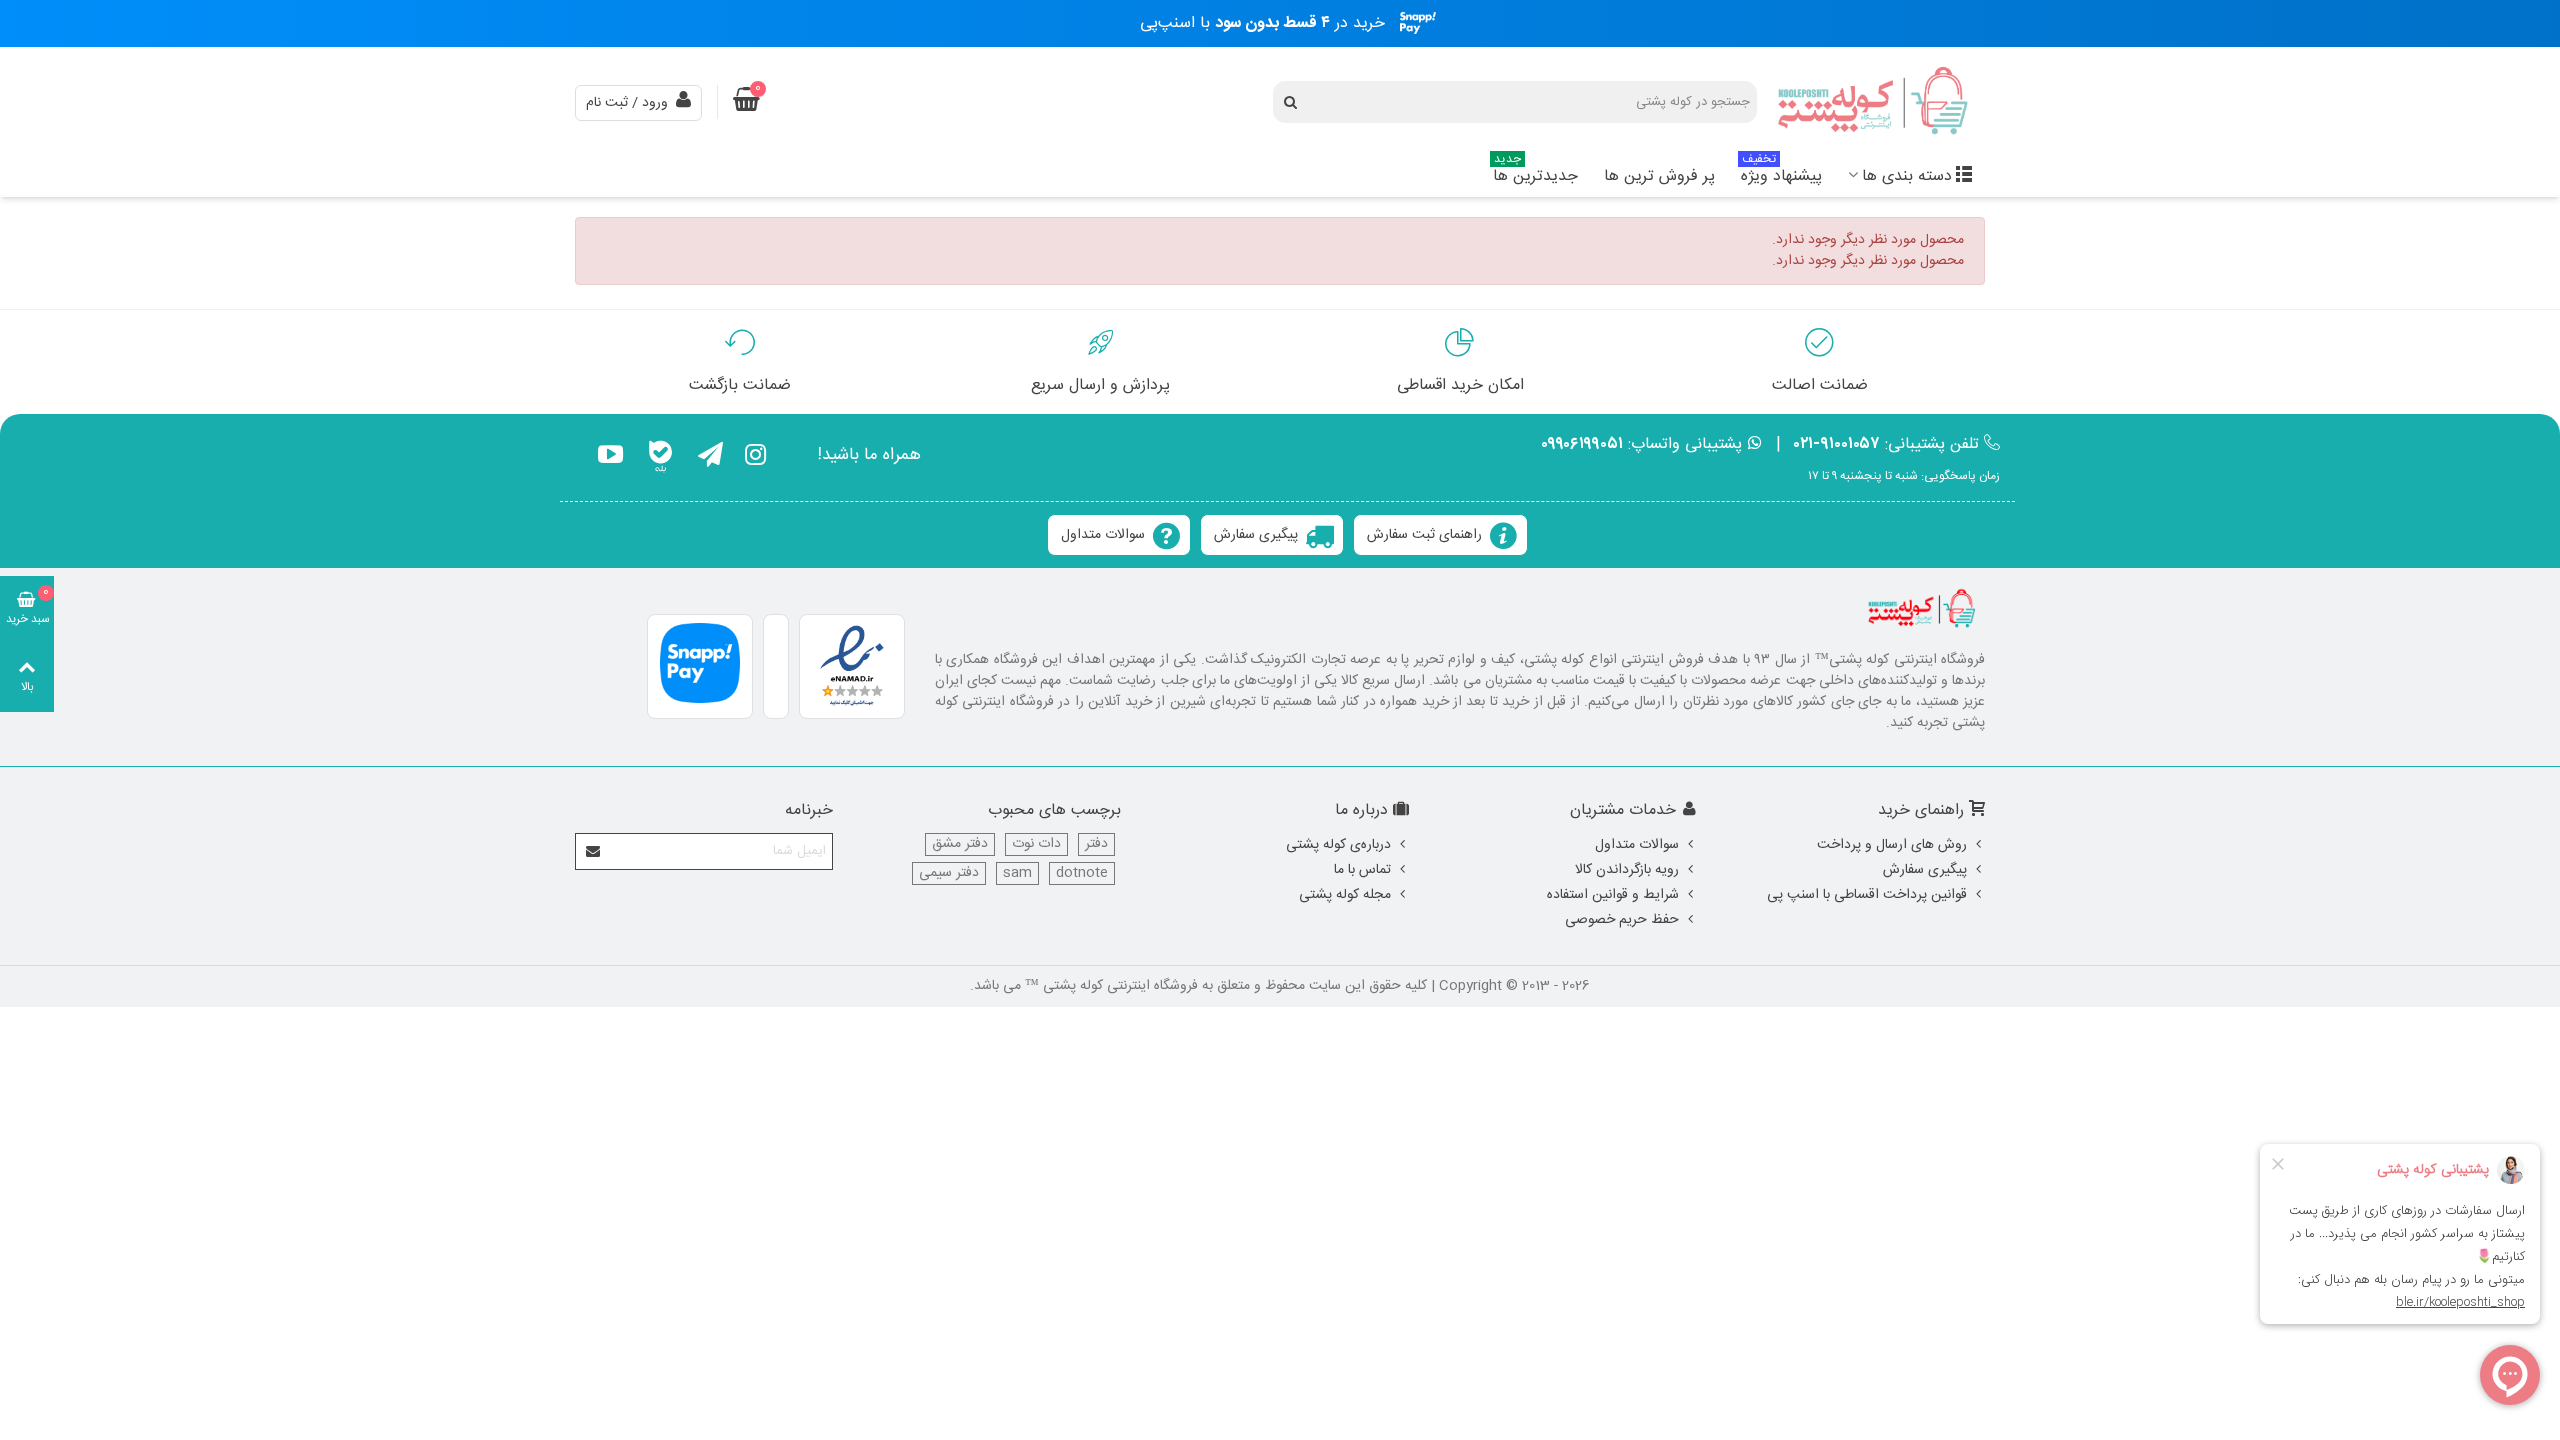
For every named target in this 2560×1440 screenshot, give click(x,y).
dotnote (1082, 873)
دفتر (1096, 844)
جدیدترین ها (1535, 173)
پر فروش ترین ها (1659, 176)
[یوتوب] (610, 458)
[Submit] (594, 851)
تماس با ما (1362, 870)
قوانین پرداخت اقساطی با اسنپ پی (1867, 895)
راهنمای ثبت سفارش (1424, 535)
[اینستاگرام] (755, 458)
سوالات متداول (1103, 535)
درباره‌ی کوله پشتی (1338, 845)
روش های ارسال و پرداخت (1892, 845)
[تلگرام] (710, 458)
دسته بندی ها (1907, 176)
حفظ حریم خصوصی (1622, 920)
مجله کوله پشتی (1345, 895)
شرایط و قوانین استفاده (1613, 895)
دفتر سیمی (949, 873)
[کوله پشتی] (1875, 102)
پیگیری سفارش (1256, 535)
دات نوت (1036, 844)
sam (1017, 873)
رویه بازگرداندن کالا (1627, 870)
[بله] (660, 458)
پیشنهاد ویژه (1781, 173)
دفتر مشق (960, 844)
